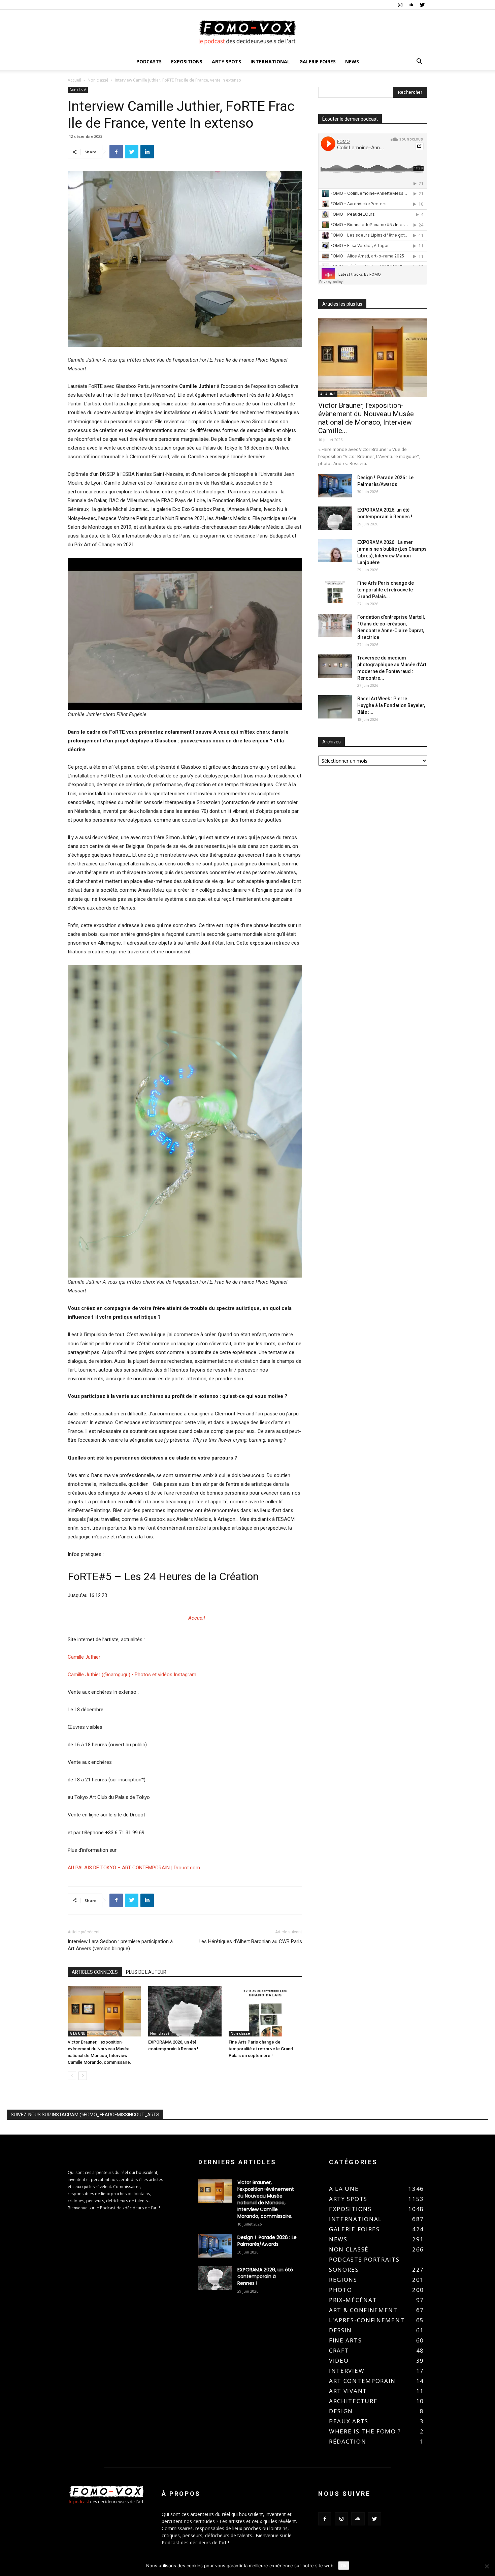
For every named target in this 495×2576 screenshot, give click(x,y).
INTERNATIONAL (270, 62)
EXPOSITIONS (187, 62)
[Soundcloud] (411, 5)
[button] (419, 62)
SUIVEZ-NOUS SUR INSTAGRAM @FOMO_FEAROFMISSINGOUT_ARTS (85, 2115)
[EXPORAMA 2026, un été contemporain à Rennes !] (185, 2011)
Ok (344, 2566)
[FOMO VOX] (247, 32)
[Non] (487, 2566)
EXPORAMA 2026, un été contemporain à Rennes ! (265, 2276)
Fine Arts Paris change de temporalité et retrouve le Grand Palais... (386, 590)
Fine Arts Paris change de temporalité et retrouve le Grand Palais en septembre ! (261, 2049)
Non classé (98, 80)
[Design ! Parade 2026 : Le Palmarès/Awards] (335, 486)
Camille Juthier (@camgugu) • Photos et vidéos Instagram (132, 1675)
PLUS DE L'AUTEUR (146, 1972)
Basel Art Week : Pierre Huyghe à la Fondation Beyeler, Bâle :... (391, 705)
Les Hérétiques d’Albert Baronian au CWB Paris (250, 1941)
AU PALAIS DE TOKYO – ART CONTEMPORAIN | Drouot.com (134, 1868)
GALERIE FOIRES (318, 62)
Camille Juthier (84, 1657)
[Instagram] (400, 5)
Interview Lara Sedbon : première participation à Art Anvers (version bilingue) (120, 1945)
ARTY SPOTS (226, 62)
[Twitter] (422, 5)
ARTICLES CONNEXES (95, 1972)
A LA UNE (77, 2033)
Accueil (74, 80)
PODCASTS (149, 62)
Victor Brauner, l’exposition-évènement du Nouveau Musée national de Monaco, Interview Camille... (366, 418)
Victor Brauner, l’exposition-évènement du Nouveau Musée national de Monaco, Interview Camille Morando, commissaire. (266, 2199)
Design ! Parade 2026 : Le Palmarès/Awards (267, 2241)
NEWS (352, 62)
